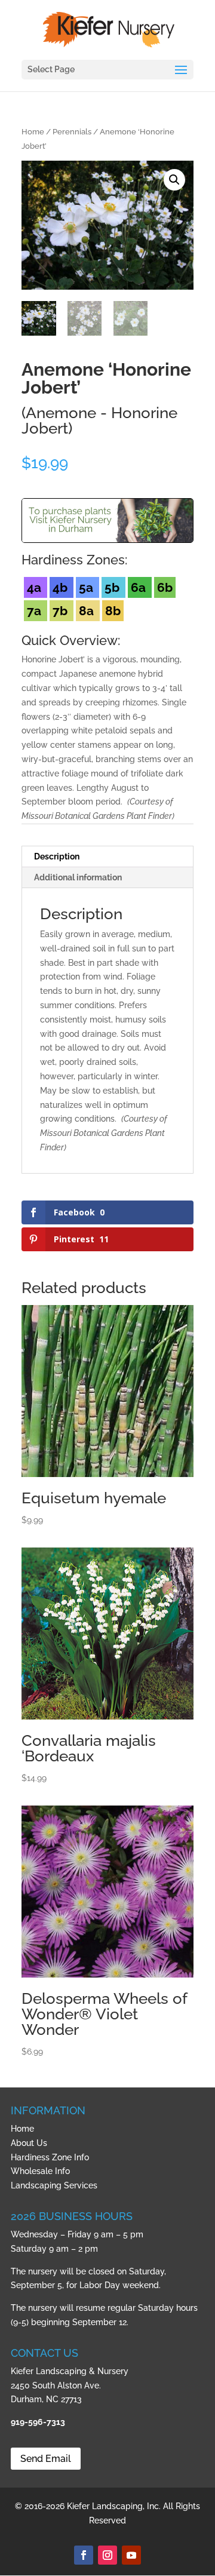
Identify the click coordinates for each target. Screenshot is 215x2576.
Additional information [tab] (78, 877)
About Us (29, 2143)
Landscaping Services (54, 2185)
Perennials (72, 132)
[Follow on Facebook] (84, 2555)
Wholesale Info (40, 2171)
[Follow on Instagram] (107, 2555)
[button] (174, 180)
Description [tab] (57, 856)
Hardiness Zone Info (50, 2157)
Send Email (46, 2459)
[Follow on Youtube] (131, 2555)
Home (33, 132)
